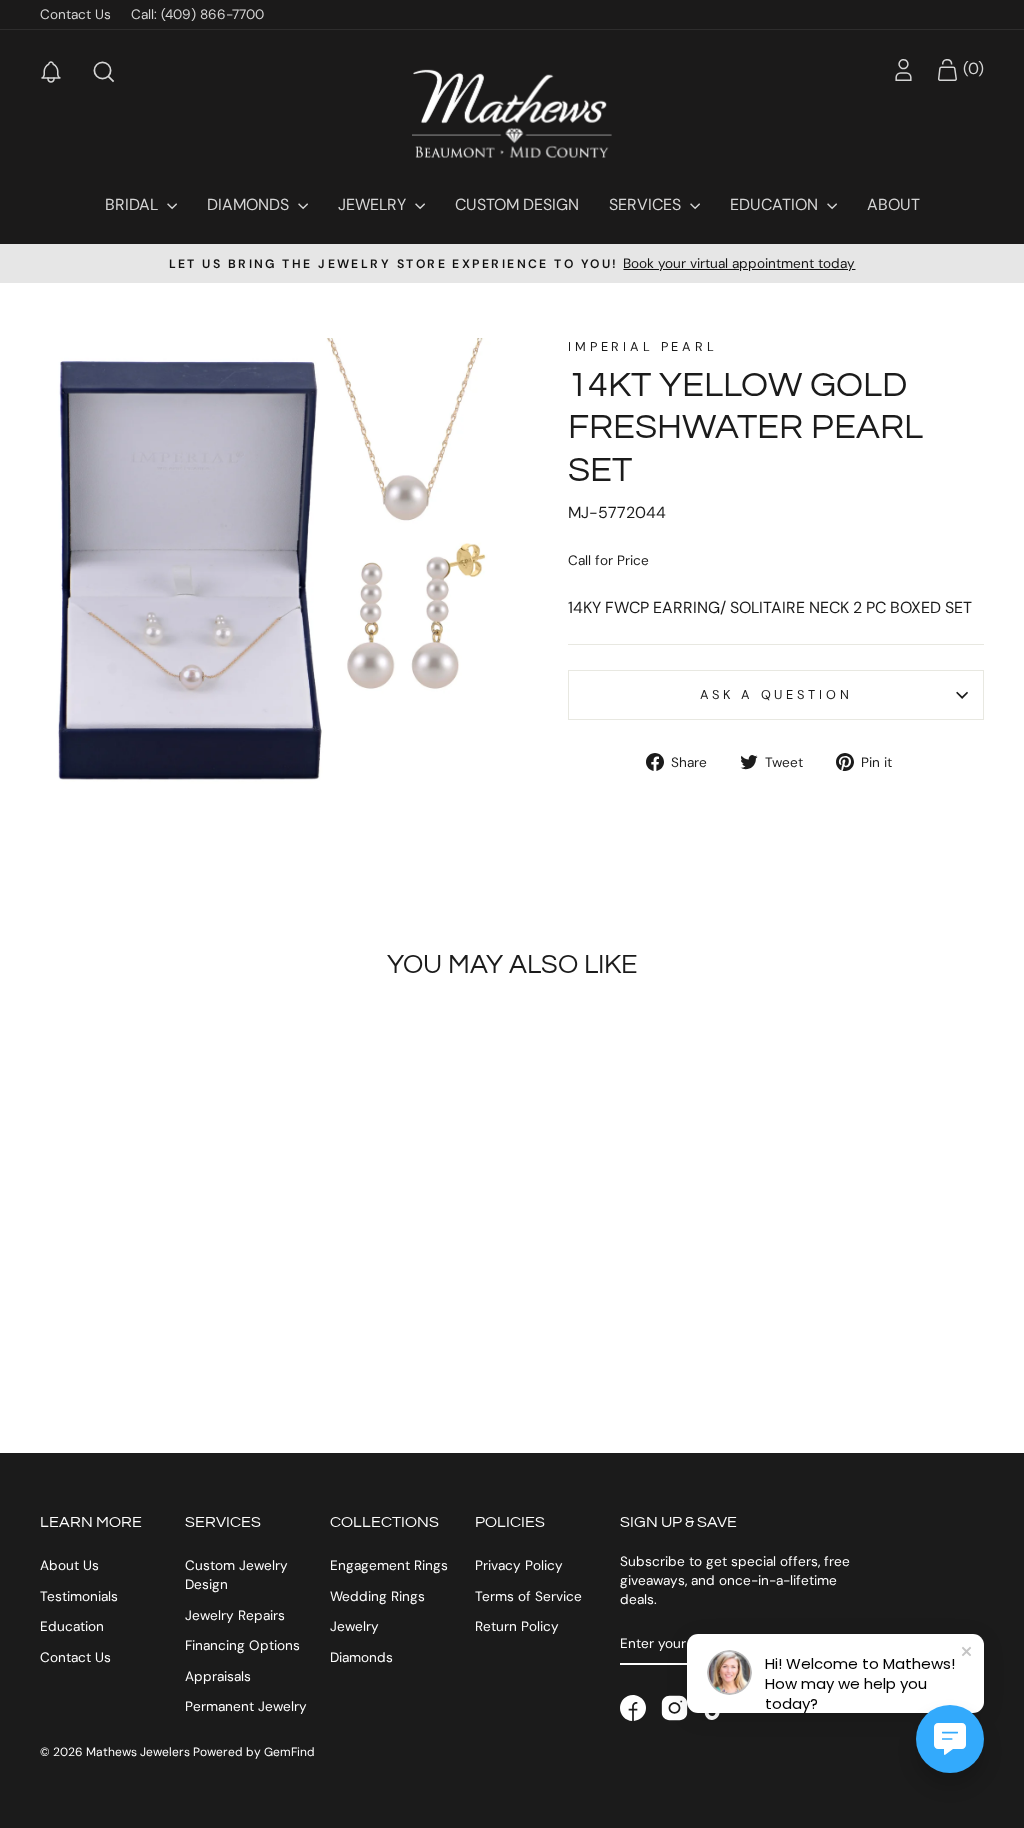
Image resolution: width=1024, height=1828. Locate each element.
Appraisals (218, 1676)
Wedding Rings (377, 1596)
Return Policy (517, 1626)
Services (647, 204)
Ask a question (776, 694)
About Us (69, 1565)
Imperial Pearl (643, 346)
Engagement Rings (389, 1565)
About (893, 204)
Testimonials (79, 1596)
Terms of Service (528, 1596)
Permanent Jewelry (246, 1706)
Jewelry (374, 204)
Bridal (133, 204)
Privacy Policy (519, 1565)
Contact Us (75, 14)
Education (776, 204)
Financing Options (242, 1645)
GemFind (289, 1752)
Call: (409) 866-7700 (197, 14)
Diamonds (250, 204)
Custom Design (517, 204)
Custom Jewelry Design (236, 1575)
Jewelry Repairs (235, 1615)
